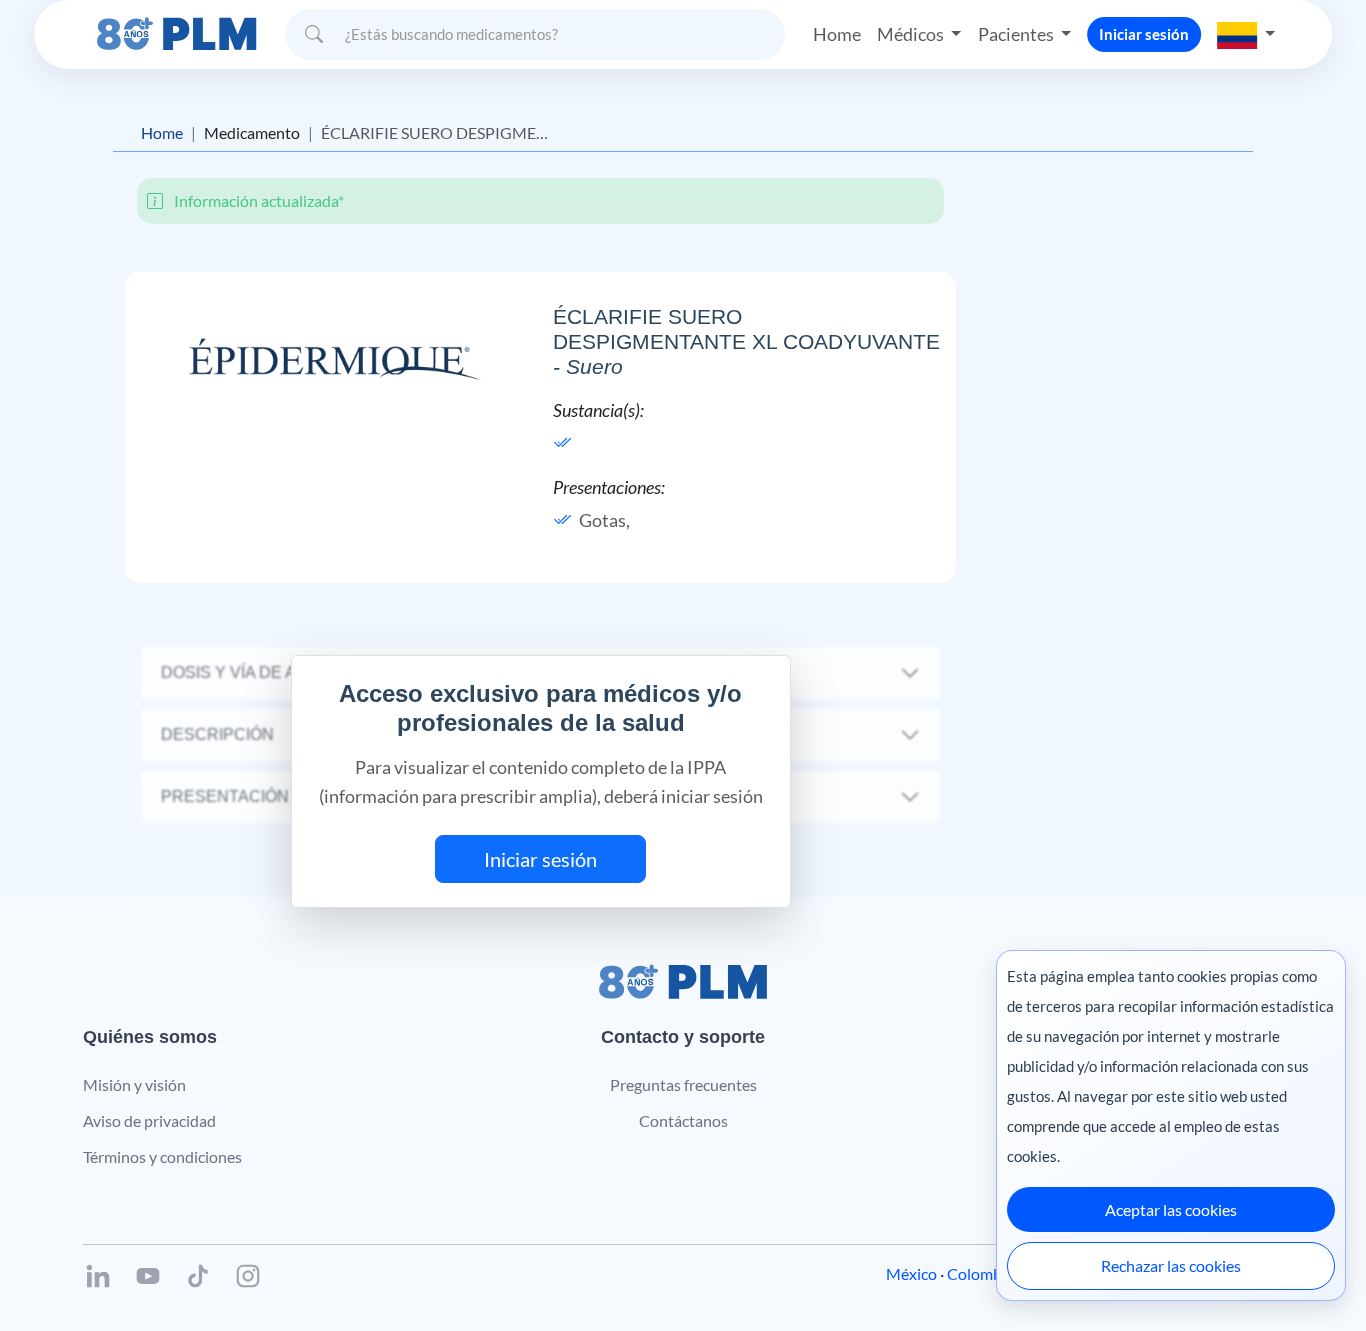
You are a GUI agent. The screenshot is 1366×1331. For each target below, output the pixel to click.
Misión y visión (134, 1084)
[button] (1246, 34)
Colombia (980, 1273)
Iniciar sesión (1144, 34)
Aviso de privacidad (149, 1120)
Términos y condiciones (162, 1156)
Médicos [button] (912, 34)
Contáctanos (683, 1120)
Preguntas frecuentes (683, 1084)
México (911, 1273)
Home (837, 34)
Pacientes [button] (1017, 34)
